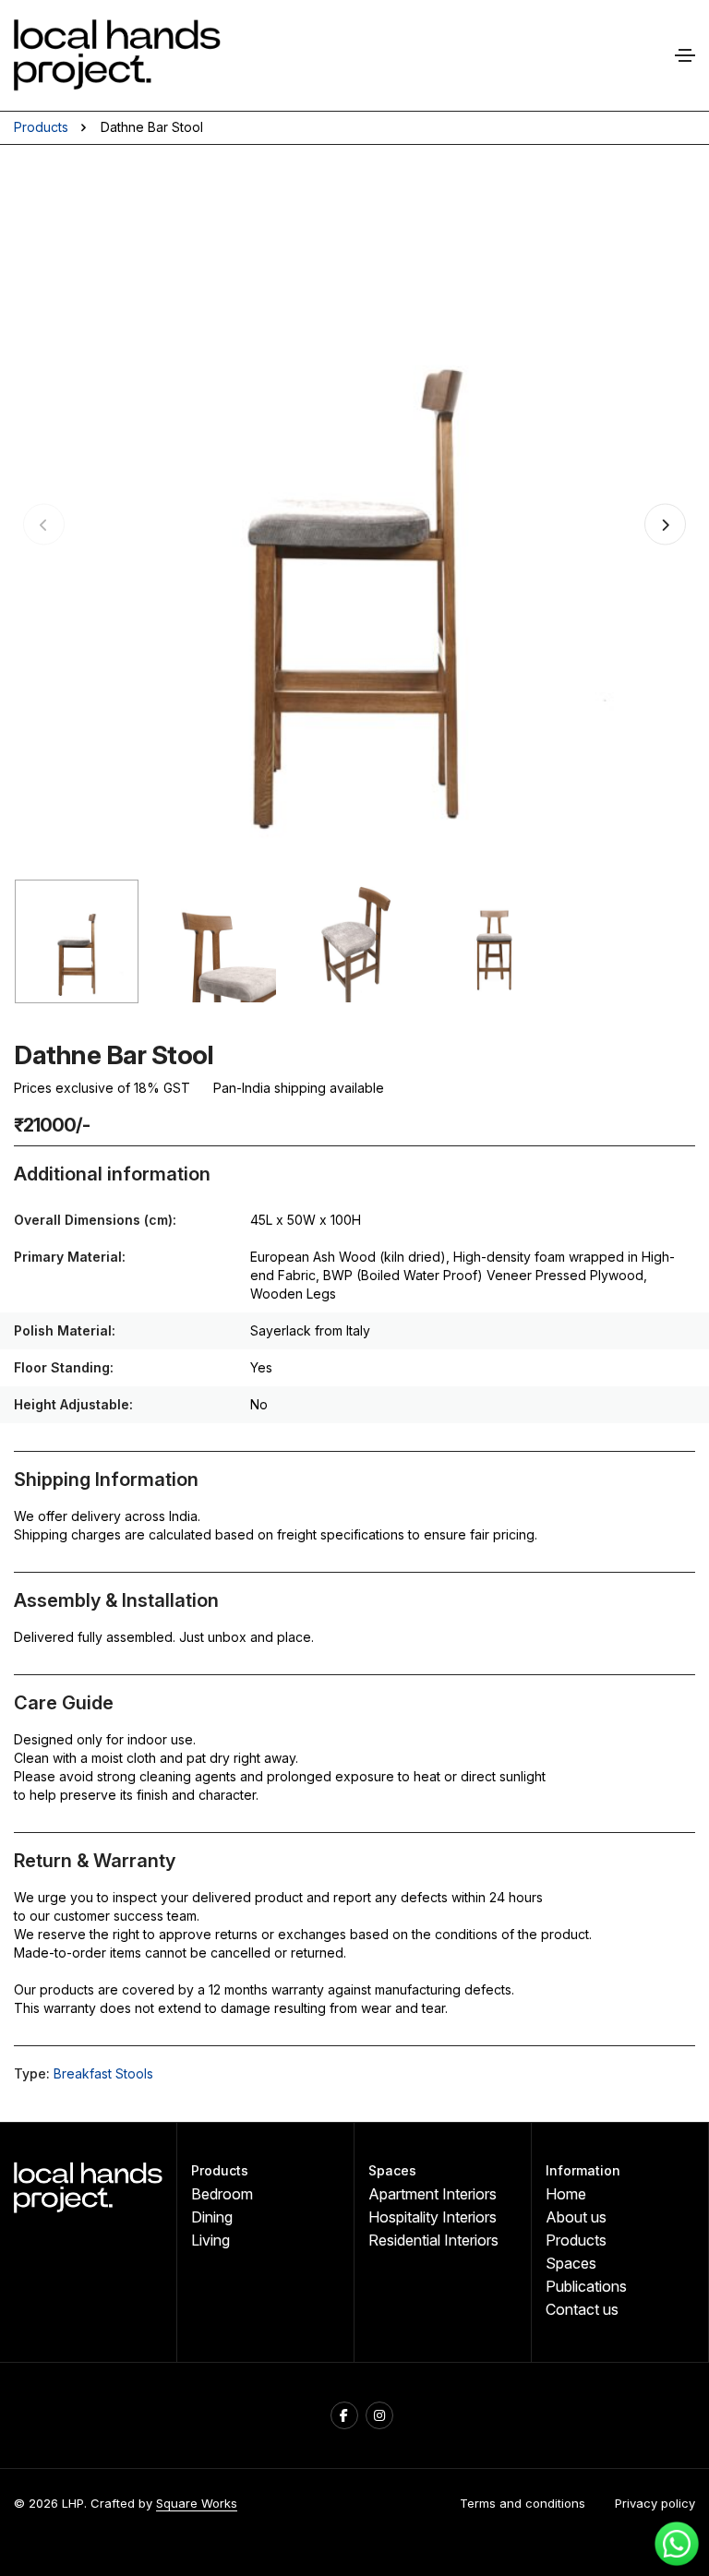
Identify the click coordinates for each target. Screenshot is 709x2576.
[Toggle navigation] (685, 55)
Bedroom (222, 2194)
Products (41, 127)
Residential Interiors (433, 2240)
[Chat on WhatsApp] (677, 2544)
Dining (212, 2217)
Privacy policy (655, 2503)
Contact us (582, 2309)
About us (576, 2217)
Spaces (571, 2263)
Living (210, 2240)
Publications (586, 2286)
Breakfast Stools (103, 2073)
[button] (665, 525)
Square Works (197, 2503)
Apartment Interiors (433, 2194)
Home (566, 2194)
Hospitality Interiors (433, 2217)
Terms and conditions (523, 2503)
